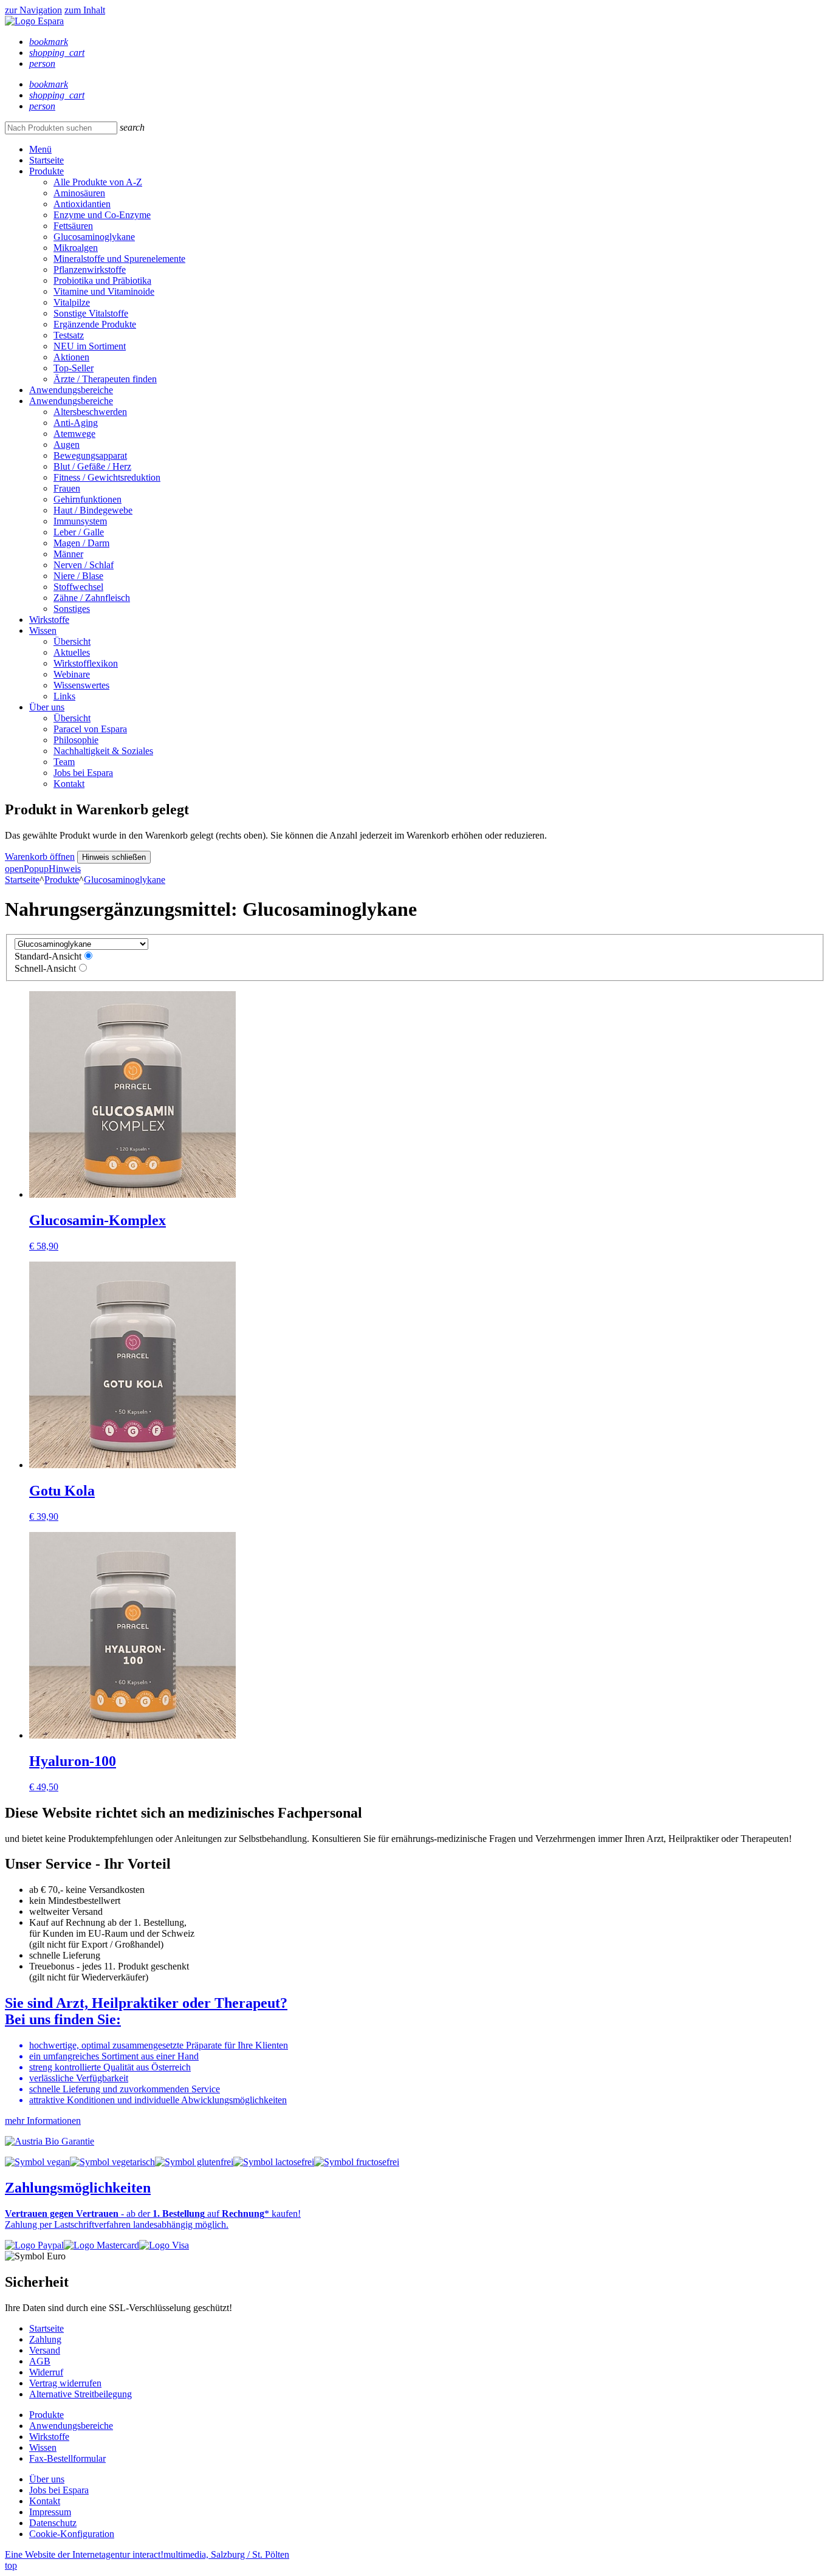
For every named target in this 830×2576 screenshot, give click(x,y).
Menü (40, 149)
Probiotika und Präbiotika (102, 280)
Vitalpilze (72, 302)
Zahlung (45, 2339)
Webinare (72, 674)
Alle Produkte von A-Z (98, 182)
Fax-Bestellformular (67, 2458)
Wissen (43, 630)
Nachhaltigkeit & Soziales (103, 751)
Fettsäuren (73, 226)
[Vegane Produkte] (37, 2162)
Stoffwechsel (78, 587)
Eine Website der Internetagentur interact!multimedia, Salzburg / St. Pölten (147, 2554)
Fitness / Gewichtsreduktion (107, 477)
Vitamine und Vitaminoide (104, 291)
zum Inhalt (85, 10)
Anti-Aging (76, 423)
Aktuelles (72, 652)
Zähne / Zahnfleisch (92, 598)
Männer (68, 554)
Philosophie (76, 740)
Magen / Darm (81, 543)
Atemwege (74, 434)
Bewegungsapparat (90, 455)
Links (64, 696)
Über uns (47, 707)
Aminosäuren (79, 193)
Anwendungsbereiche (71, 390)
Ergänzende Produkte (95, 324)
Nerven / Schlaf (84, 565)
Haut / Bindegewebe (93, 510)
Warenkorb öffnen (40, 857)
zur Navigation (33, 10)
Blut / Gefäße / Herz (92, 466)
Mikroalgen (76, 248)
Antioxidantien (82, 204)
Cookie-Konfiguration (72, 2534)
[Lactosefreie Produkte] (274, 2162)
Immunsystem (80, 521)
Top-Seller (74, 368)
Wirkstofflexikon (86, 663)
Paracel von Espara (90, 729)
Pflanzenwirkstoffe (90, 270)
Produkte (46, 171)
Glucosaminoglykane (94, 237)
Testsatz (69, 335)
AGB (40, 2361)
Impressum (50, 2512)
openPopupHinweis (43, 869)
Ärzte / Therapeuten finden (105, 379)
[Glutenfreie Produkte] (194, 2162)
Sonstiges (72, 609)
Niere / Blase (78, 576)
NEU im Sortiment (90, 346)
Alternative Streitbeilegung (81, 2394)
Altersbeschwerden (90, 412)
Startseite (46, 160)
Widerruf (46, 2372)
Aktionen (71, 357)
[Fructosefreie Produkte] (357, 2162)
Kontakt (69, 784)
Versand (45, 2350)
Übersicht (72, 641)
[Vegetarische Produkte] (112, 2162)
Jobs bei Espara (83, 773)
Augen (67, 445)
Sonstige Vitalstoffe (91, 313)
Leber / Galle (79, 532)
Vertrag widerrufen (65, 2383)
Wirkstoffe (49, 620)
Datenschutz (53, 2523)
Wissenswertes (81, 685)
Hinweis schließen (114, 857)
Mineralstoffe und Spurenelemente (119, 259)
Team (64, 762)
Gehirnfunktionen (87, 499)
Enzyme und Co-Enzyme (102, 215)
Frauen (67, 488)
